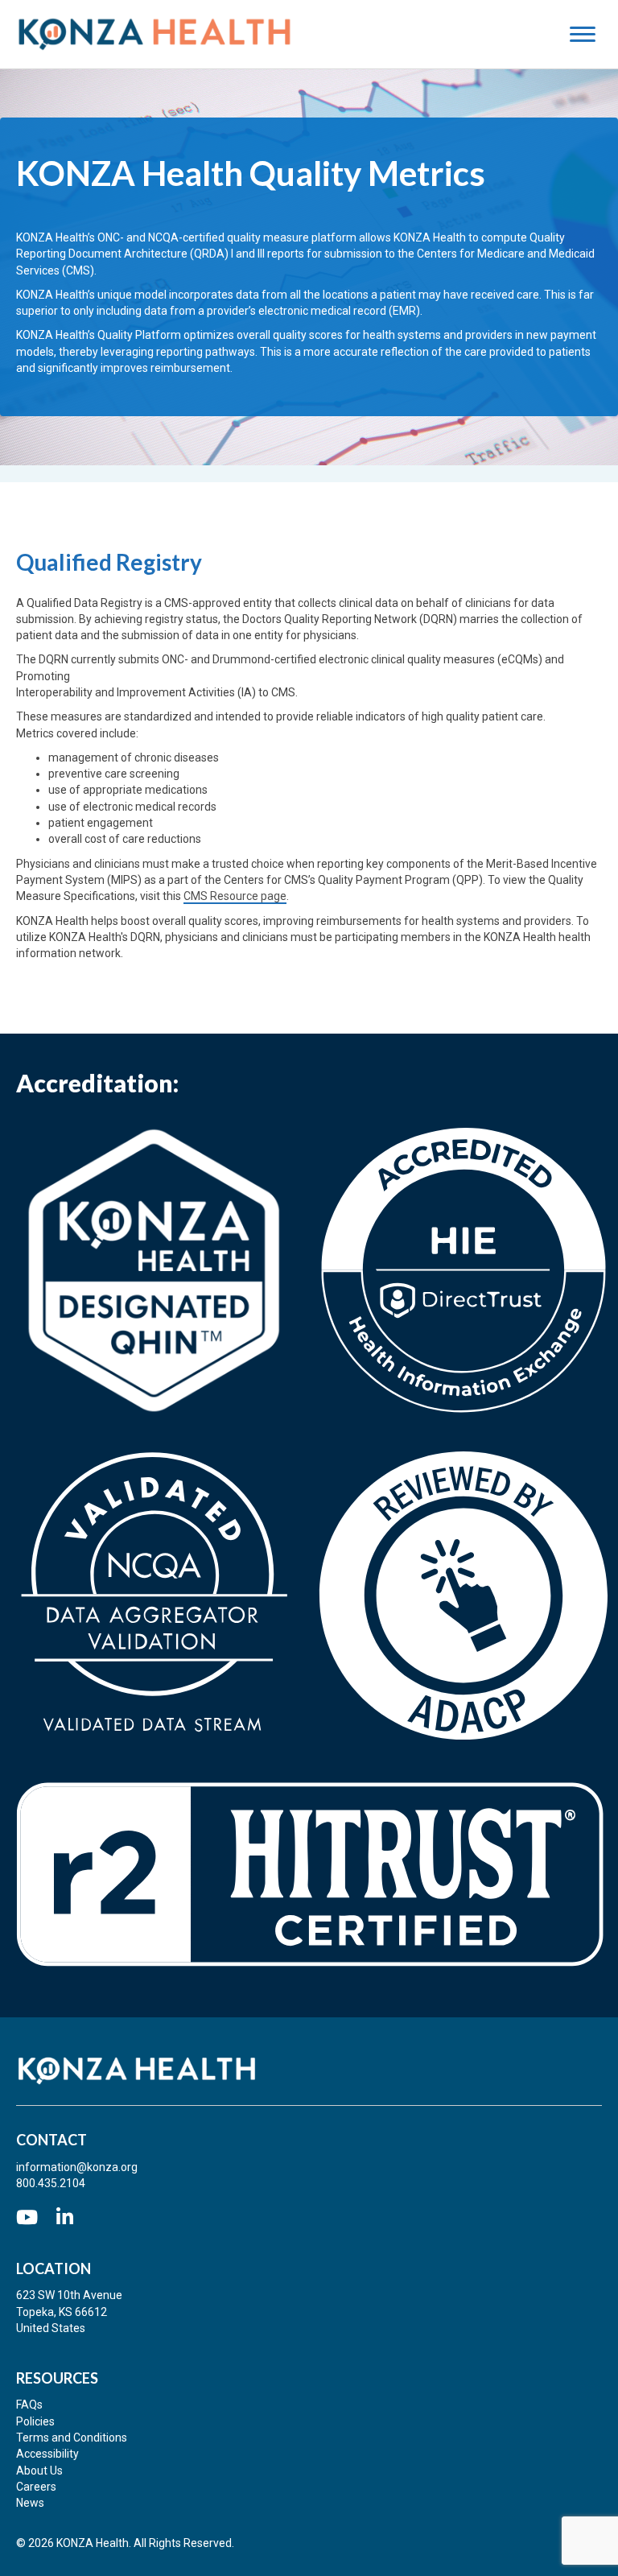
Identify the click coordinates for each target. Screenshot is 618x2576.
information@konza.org (77, 2167)
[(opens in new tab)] (154, 1269)
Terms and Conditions (72, 2438)
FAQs (29, 2405)
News (30, 2503)
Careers (36, 2487)
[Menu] (591, 35)
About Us (39, 2471)
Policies (35, 2421)
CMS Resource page (235, 896)
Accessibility (47, 2454)
